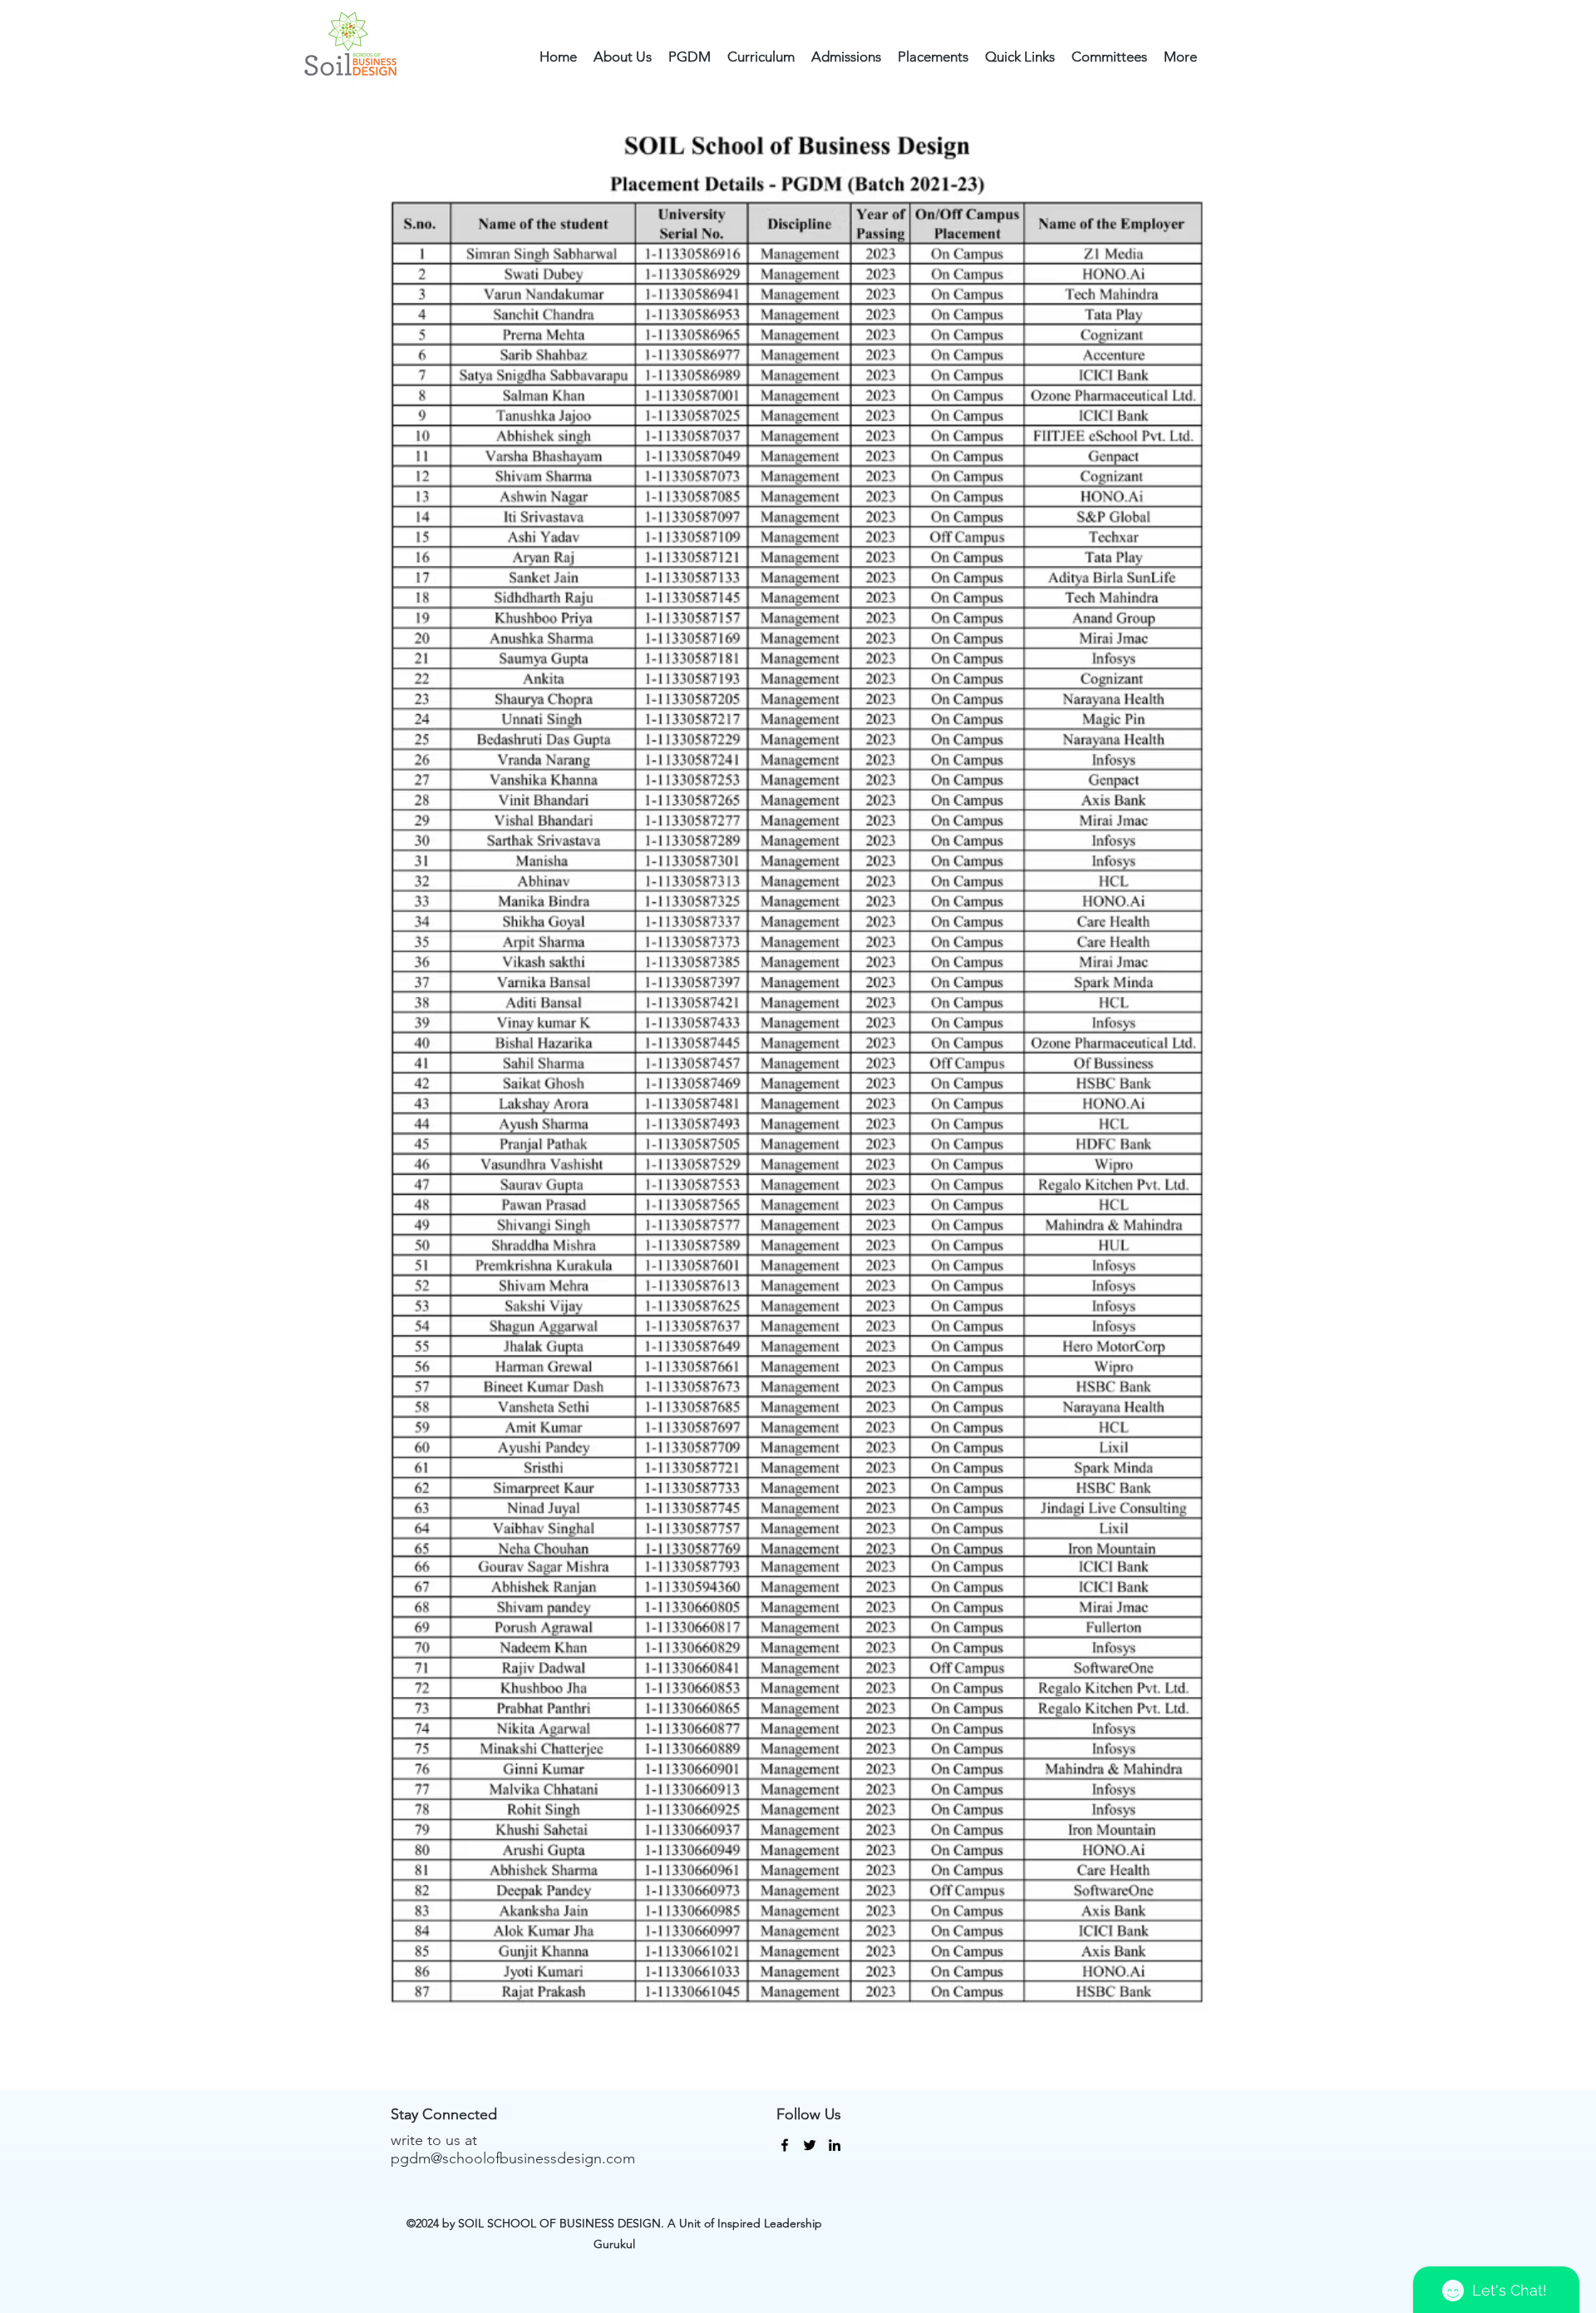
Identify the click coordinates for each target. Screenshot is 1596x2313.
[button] (623, 57)
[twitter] (810, 2145)
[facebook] (785, 2145)
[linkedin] (835, 2145)
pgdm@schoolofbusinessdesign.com (513, 2158)
